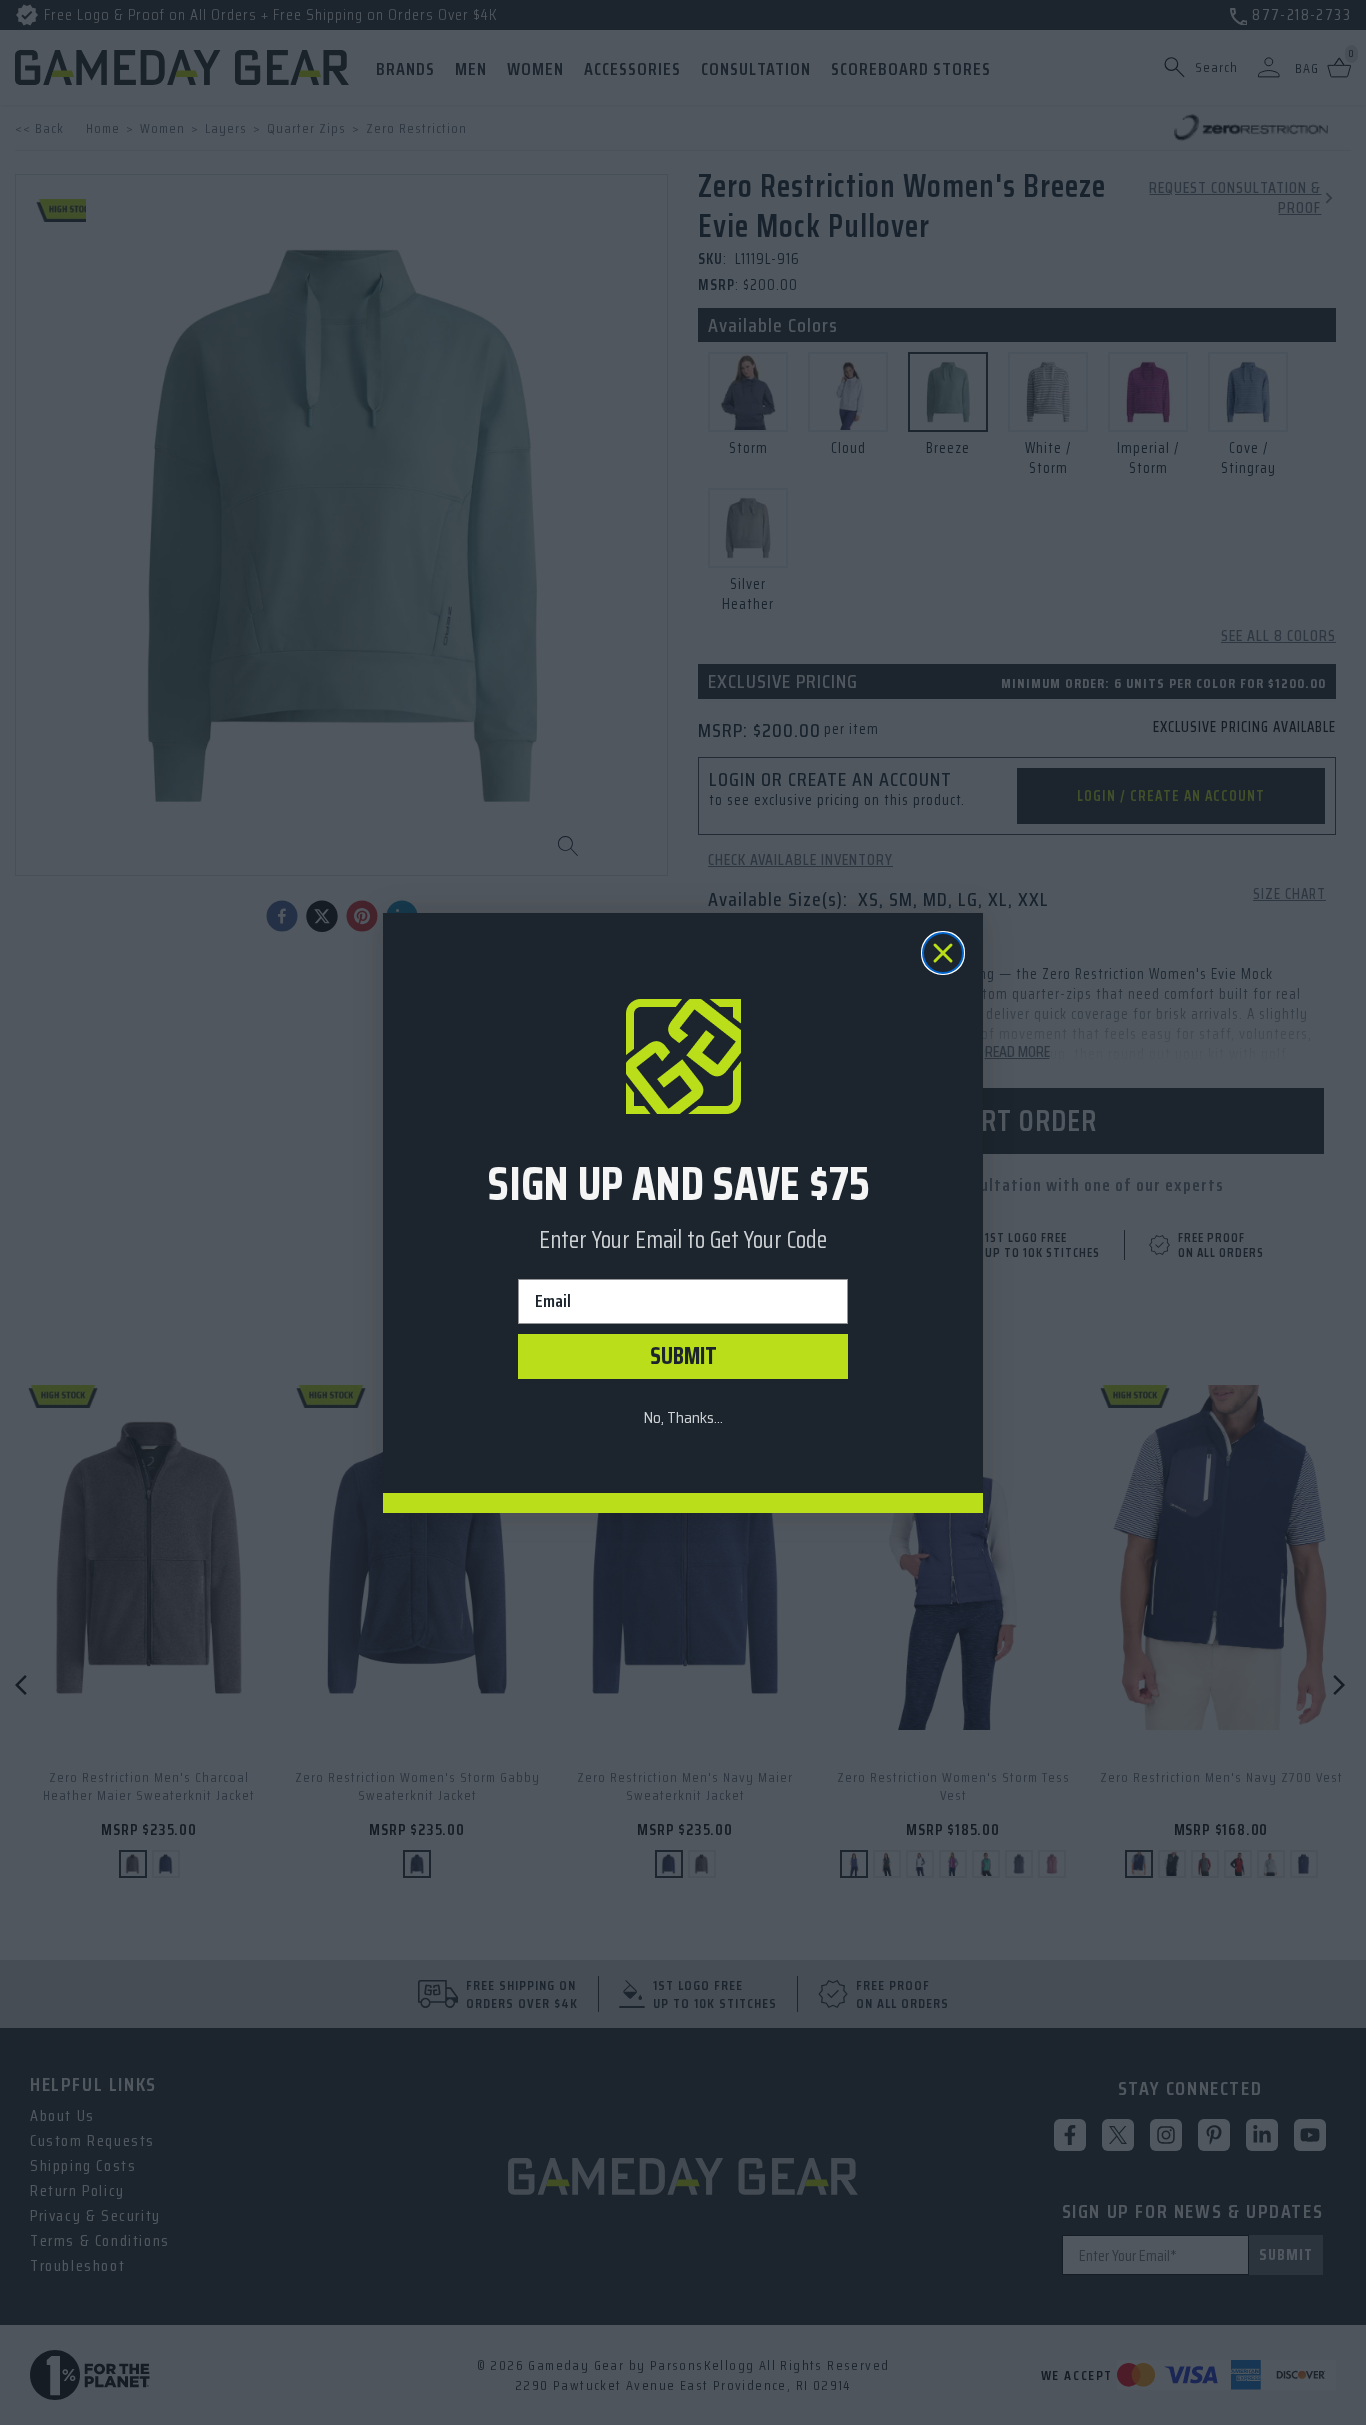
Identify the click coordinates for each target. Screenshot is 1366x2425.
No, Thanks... (683, 1417)
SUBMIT (683, 1356)
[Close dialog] (943, 953)
